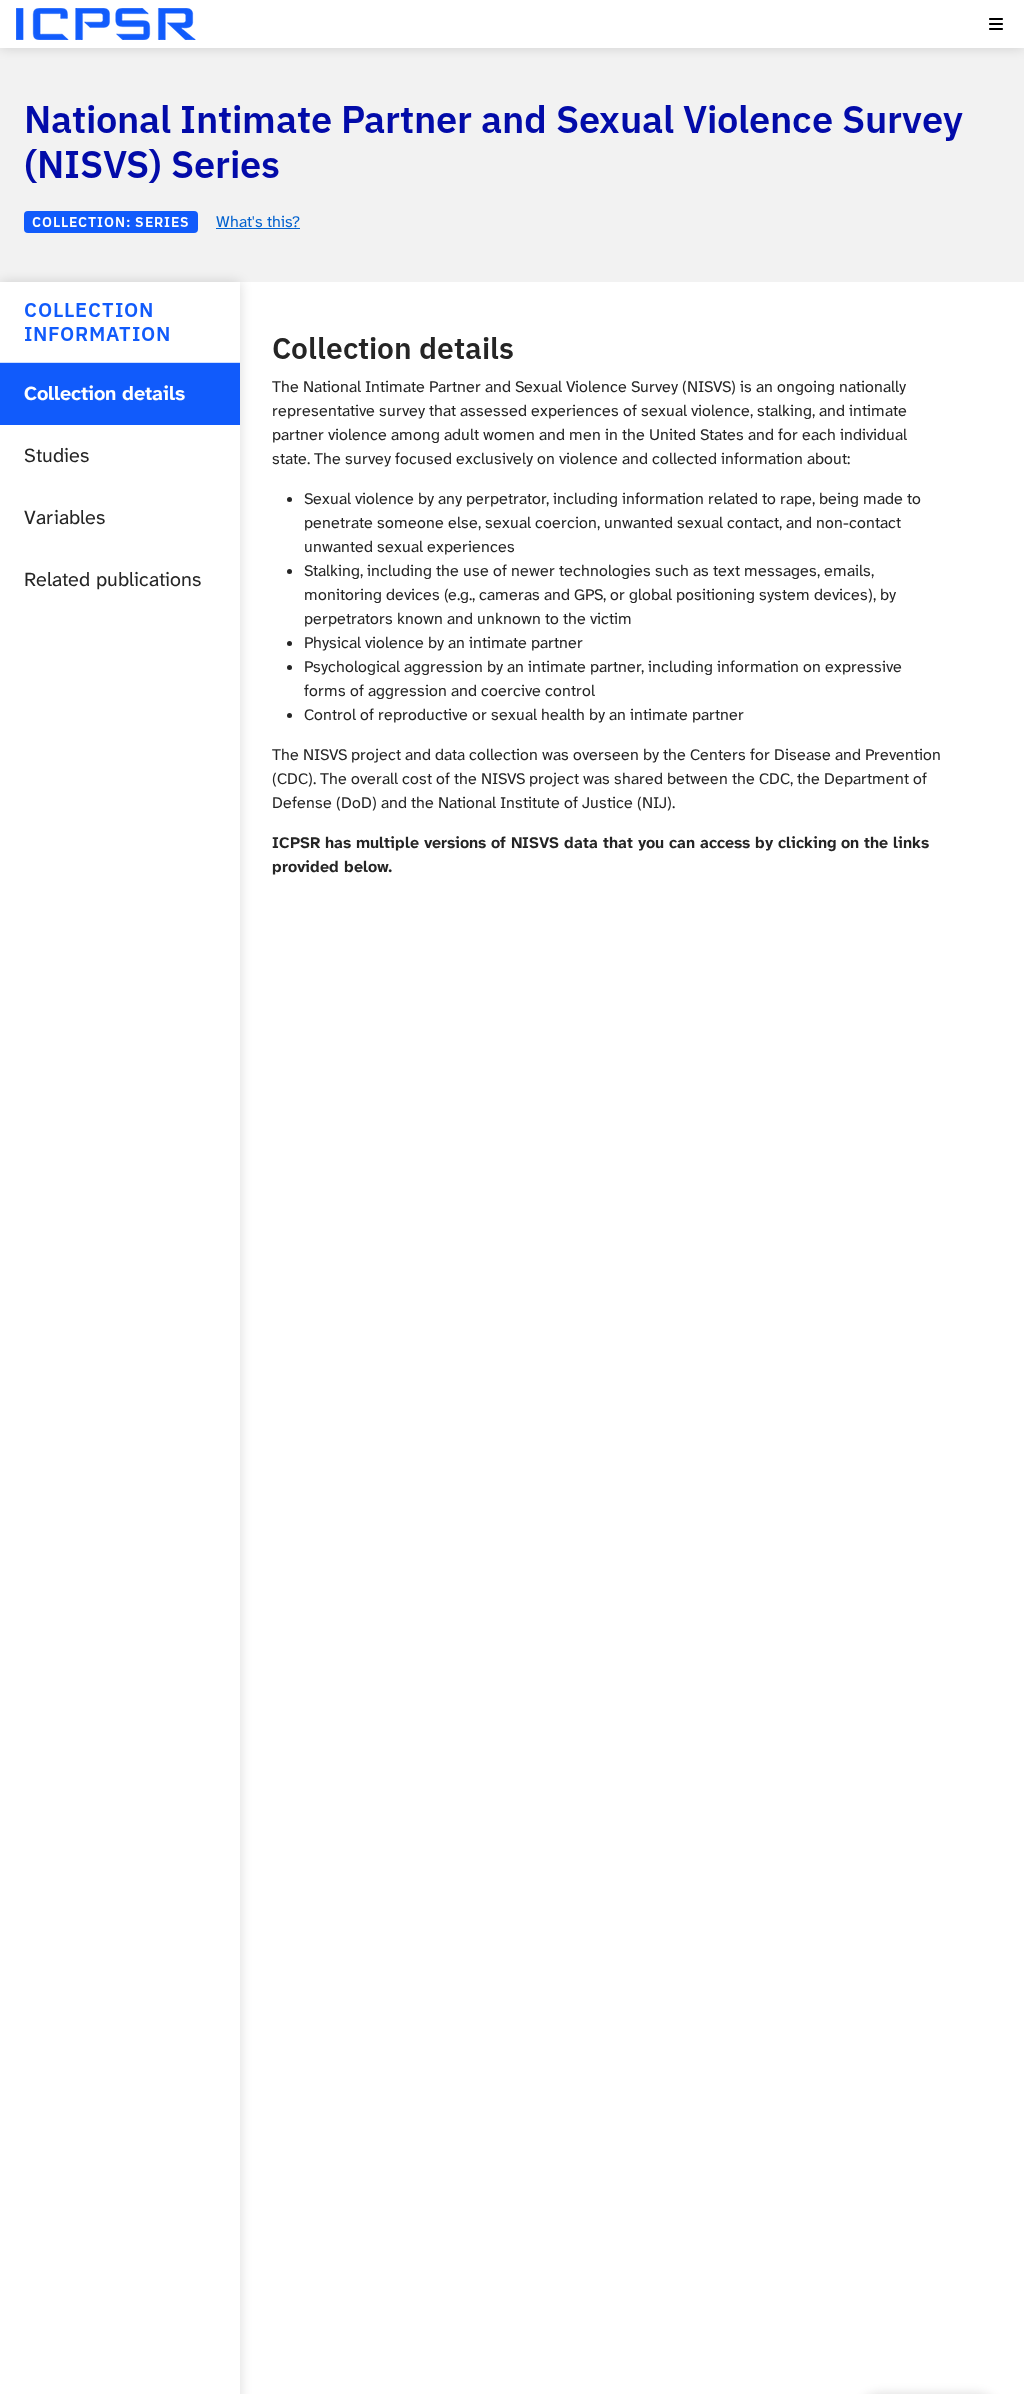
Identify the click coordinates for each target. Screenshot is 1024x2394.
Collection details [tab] (104, 393)
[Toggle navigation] (996, 24)
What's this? (258, 221)
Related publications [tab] (112, 579)
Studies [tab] (56, 455)
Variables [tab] (64, 517)
